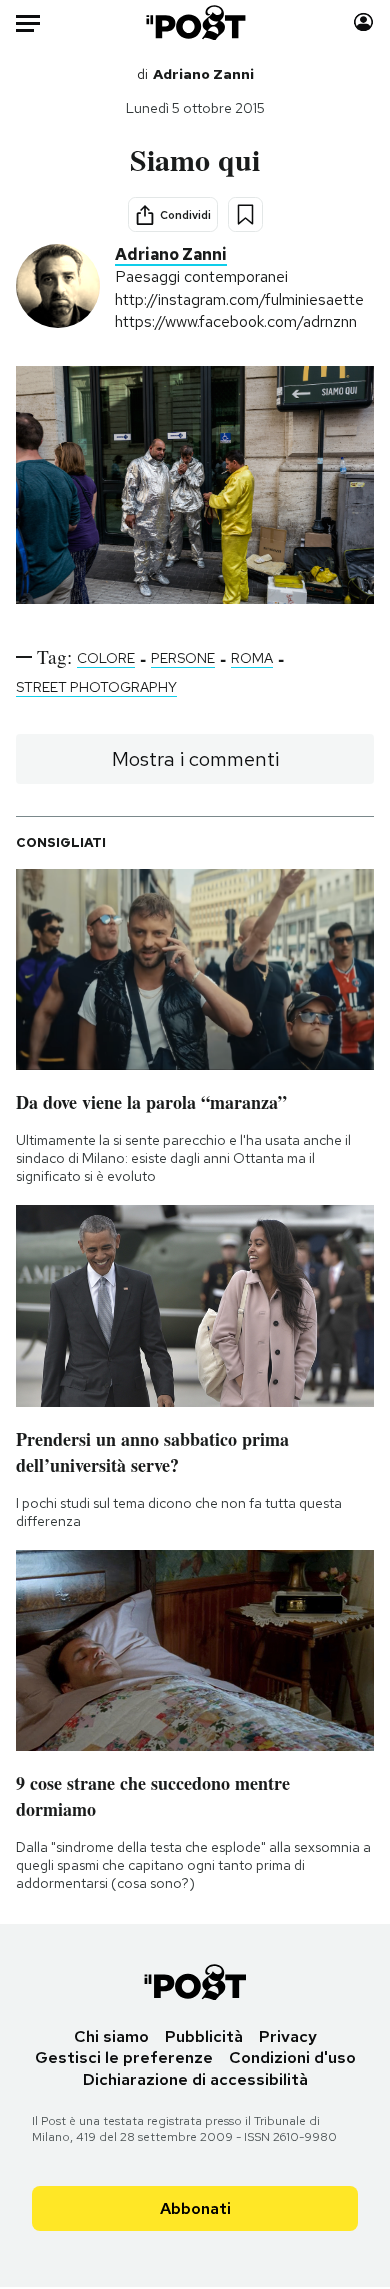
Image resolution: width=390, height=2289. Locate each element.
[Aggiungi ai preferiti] (245, 214)
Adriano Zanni (203, 74)
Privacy (288, 2036)
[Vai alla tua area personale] (363, 22)
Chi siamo (111, 2036)
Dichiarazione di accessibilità (195, 2079)
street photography (96, 687)
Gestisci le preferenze (124, 2057)
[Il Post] (194, 22)
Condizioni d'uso (292, 2057)
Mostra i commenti (195, 759)
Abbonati (195, 2208)
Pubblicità (204, 2036)
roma (252, 658)
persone (183, 658)
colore (106, 658)
